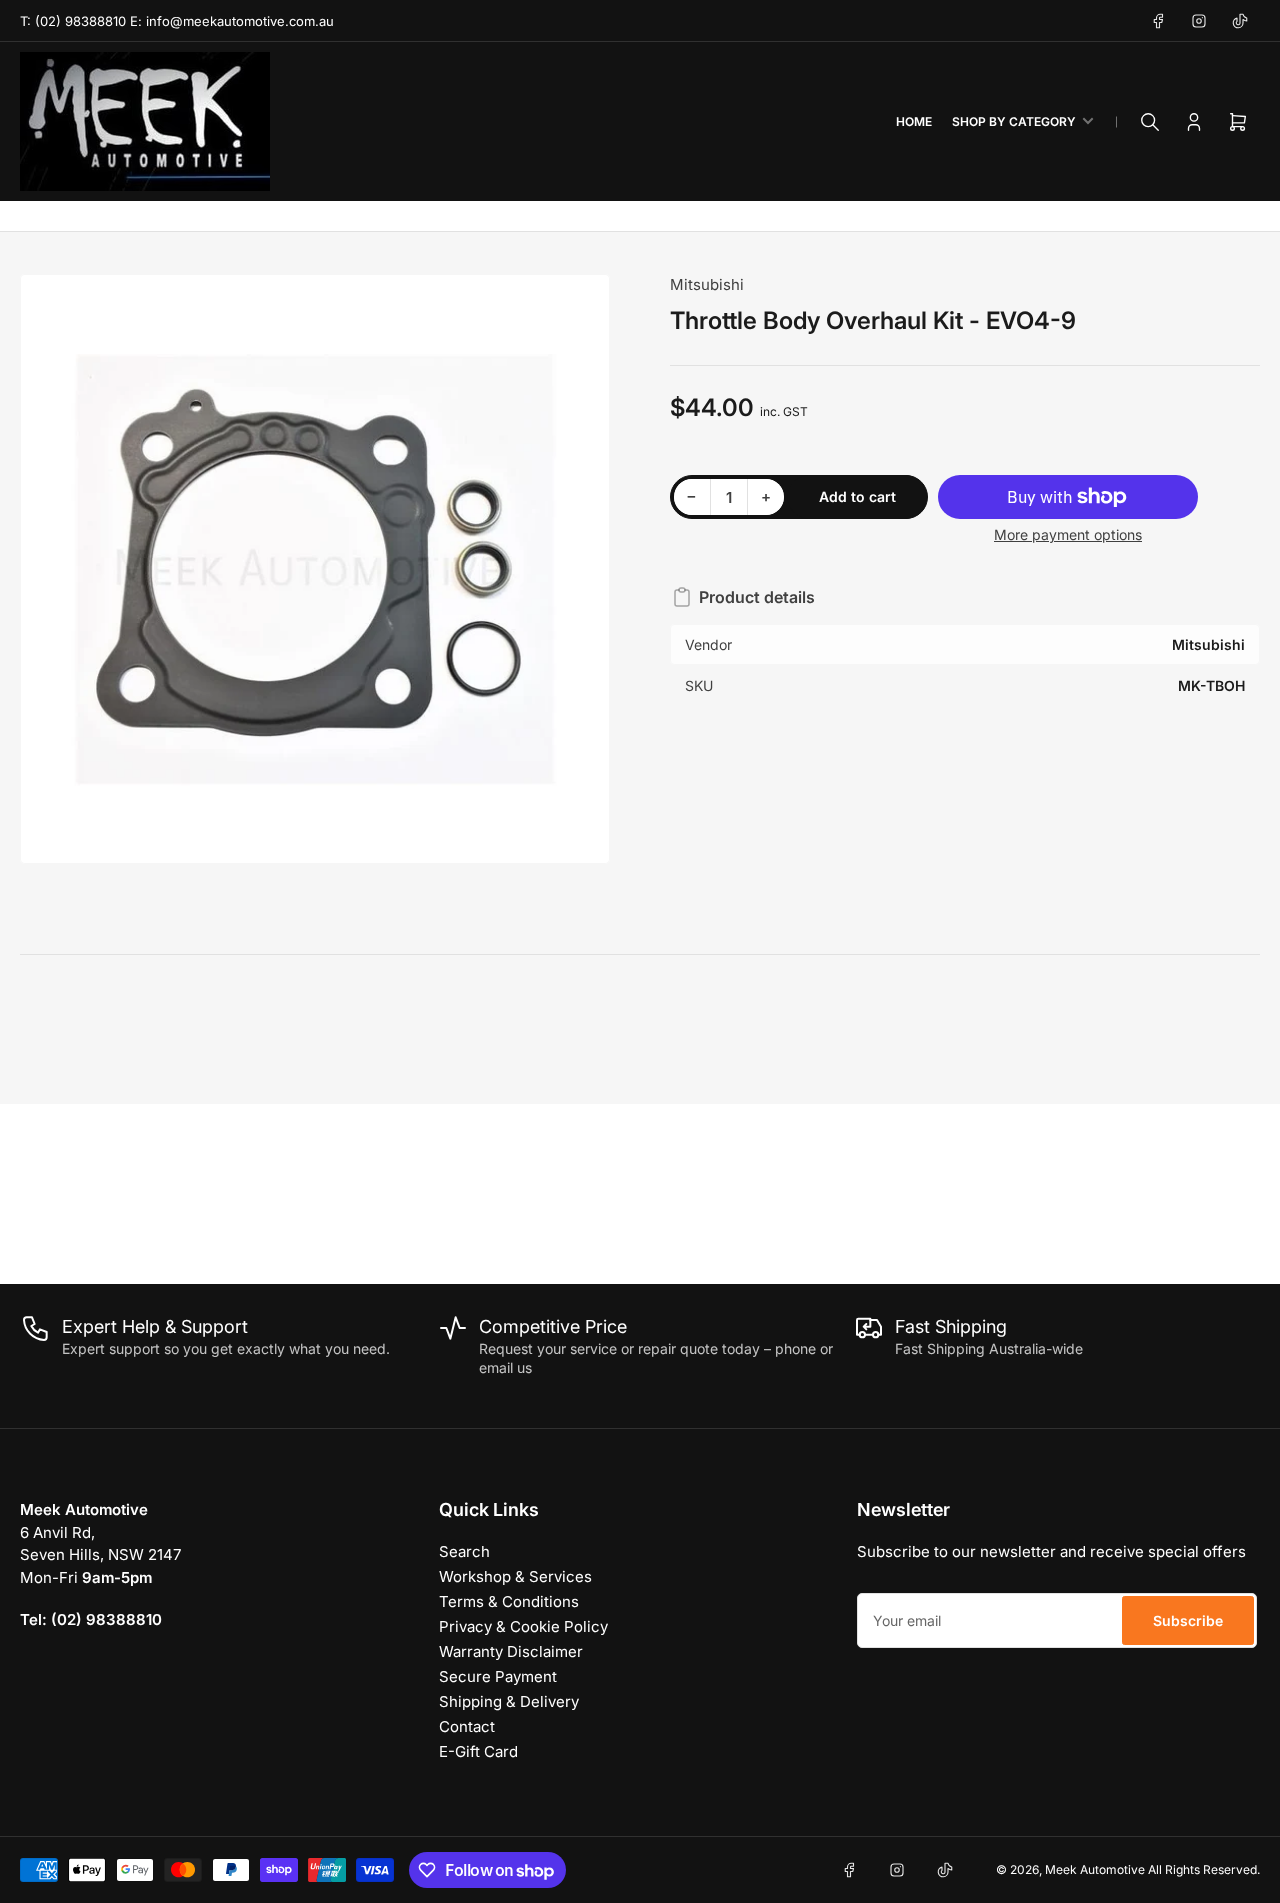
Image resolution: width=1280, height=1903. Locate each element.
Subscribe (1188, 1620)
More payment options (1068, 534)
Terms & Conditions (509, 1601)
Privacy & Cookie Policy (523, 1626)
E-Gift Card (478, 1751)
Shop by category (1014, 121)
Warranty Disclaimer (511, 1651)
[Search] (1150, 122)
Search (464, 1551)
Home (914, 121)
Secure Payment (498, 1676)
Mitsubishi (707, 284)
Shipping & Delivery (509, 1701)
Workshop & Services (515, 1576)
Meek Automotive (1095, 1869)
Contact (467, 1726)
